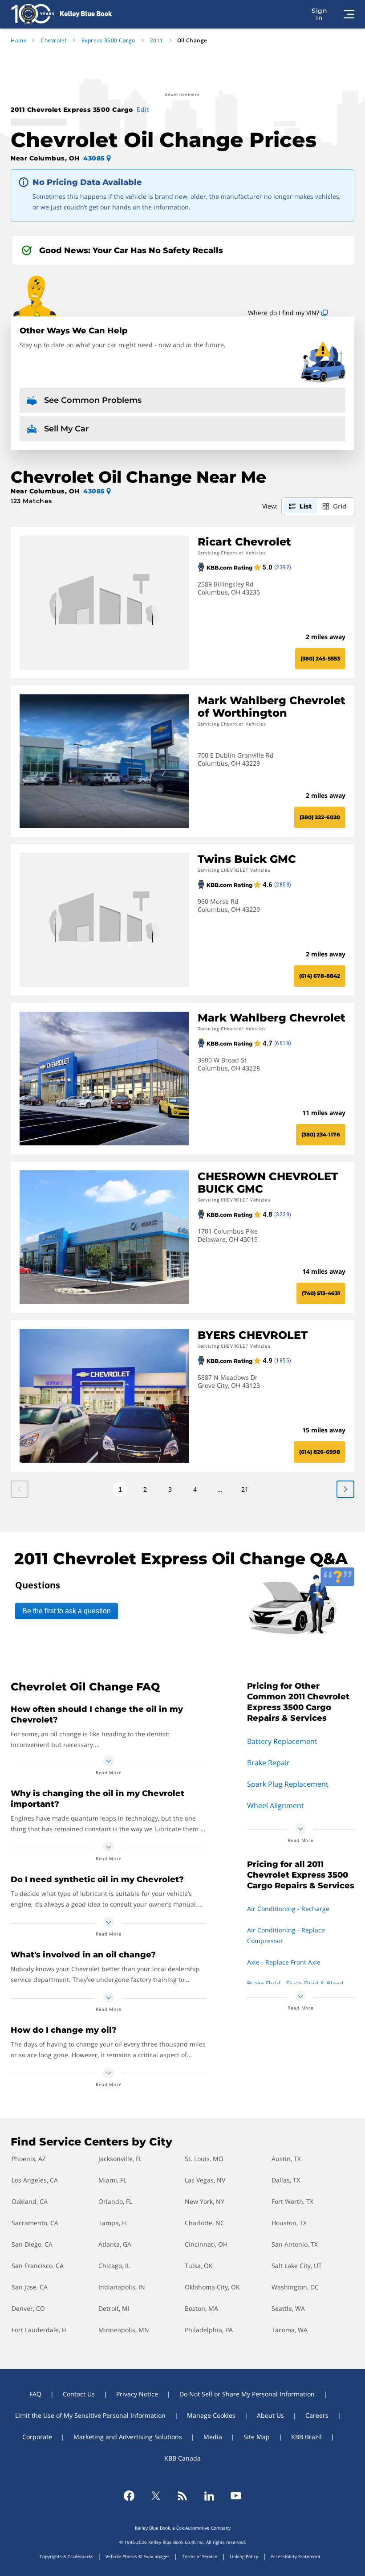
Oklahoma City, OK (212, 2287)
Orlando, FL (115, 2201)
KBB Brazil (306, 2437)
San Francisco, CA (38, 2266)
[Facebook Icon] (129, 2496)
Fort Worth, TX (292, 2201)
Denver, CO (28, 2308)
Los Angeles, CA (35, 2180)
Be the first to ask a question (67, 1611)
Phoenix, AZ (29, 2159)
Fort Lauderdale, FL (40, 2330)
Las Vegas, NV (205, 2180)
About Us (270, 2415)
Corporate (37, 2437)
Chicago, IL (114, 2266)
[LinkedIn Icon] (209, 2496)
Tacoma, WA (290, 2330)
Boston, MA (201, 2308)
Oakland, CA (30, 2201)
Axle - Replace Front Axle (284, 1962)
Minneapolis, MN (124, 2330)
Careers (317, 2415)
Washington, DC (295, 2287)
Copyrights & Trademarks (66, 2556)
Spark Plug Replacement (288, 1784)
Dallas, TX (286, 2180)
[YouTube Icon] (236, 2496)
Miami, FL (112, 2180)
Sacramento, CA (35, 2223)
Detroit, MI (114, 2308)
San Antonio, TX (295, 2244)
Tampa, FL (113, 2223)
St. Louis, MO (204, 2159)
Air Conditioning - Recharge (288, 1909)
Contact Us (79, 2394)
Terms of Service (200, 2556)
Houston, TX (289, 2223)
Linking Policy (244, 2556)
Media (213, 2437)
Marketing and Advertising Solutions (128, 2437)
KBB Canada (182, 2458)
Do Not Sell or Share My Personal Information (247, 2394)
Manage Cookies (211, 2415)
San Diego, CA (32, 2244)
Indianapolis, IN (122, 2287)
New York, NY (205, 2201)
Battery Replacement (282, 1741)
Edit (143, 109)
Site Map (257, 2437)
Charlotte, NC (205, 2223)
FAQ (35, 2394)
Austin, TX (286, 2159)
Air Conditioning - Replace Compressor (286, 1935)
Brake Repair (268, 1763)
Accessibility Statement (296, 2556)
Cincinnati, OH (206, 2244)
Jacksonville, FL (120, 2159)
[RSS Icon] (182, 2496)
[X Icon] (156, 2496)
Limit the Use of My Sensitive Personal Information (90, 2415)
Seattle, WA (288, 2308)
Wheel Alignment (276, 1805)
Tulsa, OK (199, 2266)
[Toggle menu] (349, 14)
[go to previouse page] (345, 1489)
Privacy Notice (137, 2394)
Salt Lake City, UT (297, 2266)
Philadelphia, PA (209, 2330)
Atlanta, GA (115, 2244)
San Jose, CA (30, 2287)
